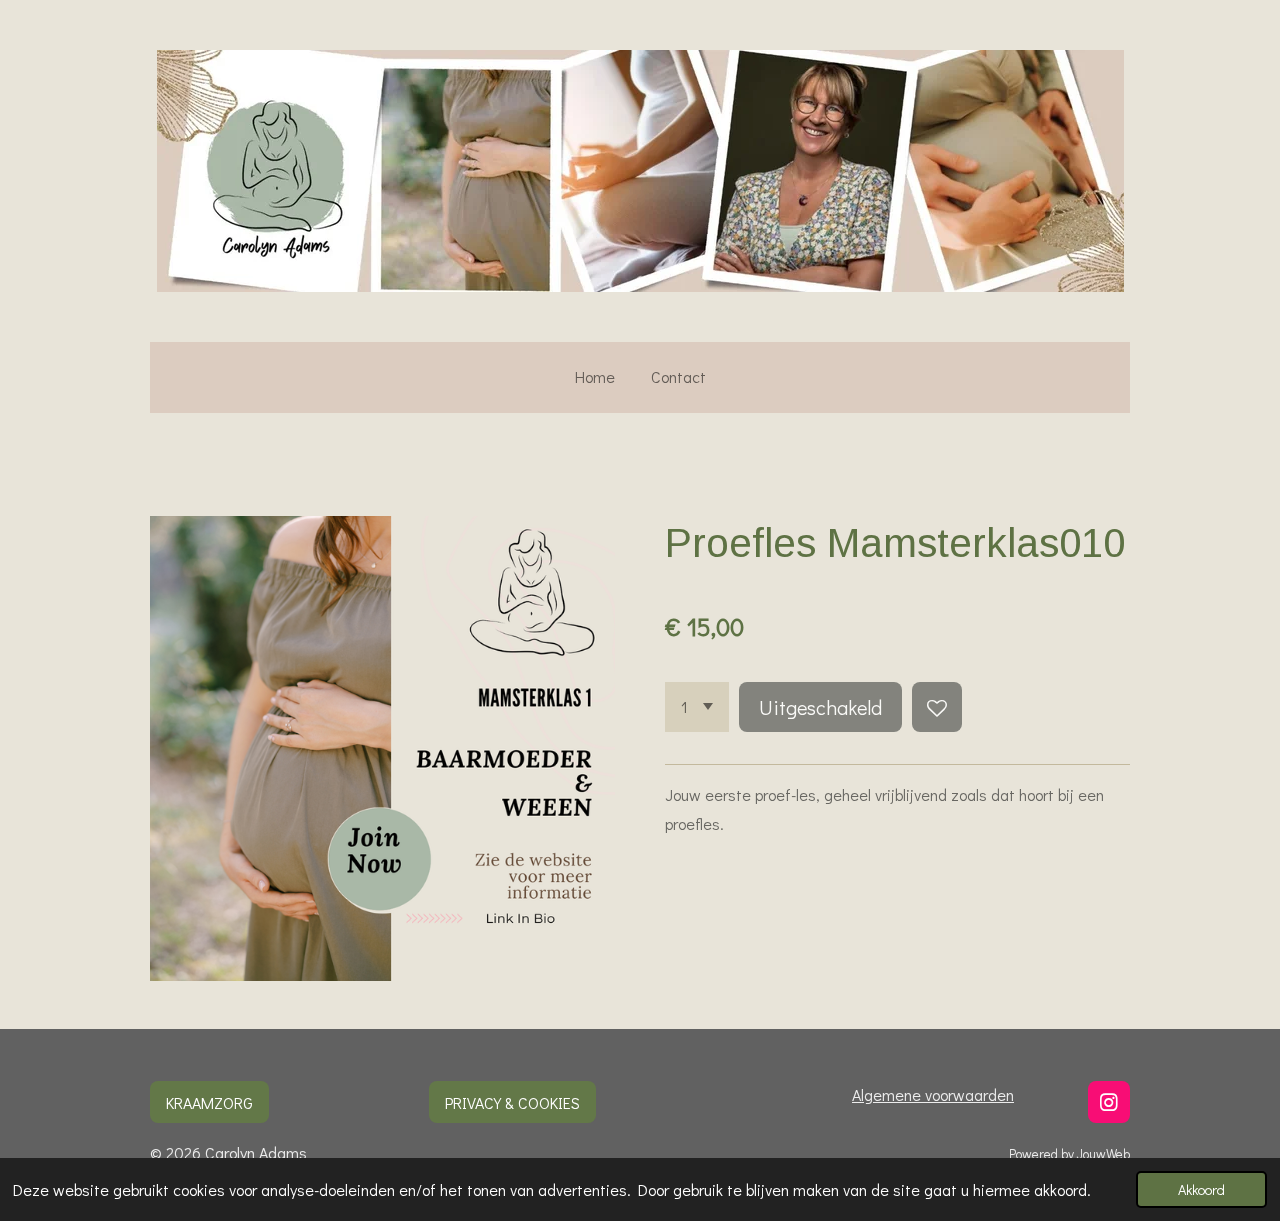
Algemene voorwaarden (933, 1094)
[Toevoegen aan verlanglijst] (937, 707)
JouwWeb (1103, 1154)
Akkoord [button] (1201, 1189)
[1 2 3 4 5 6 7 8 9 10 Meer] (697, 707)
